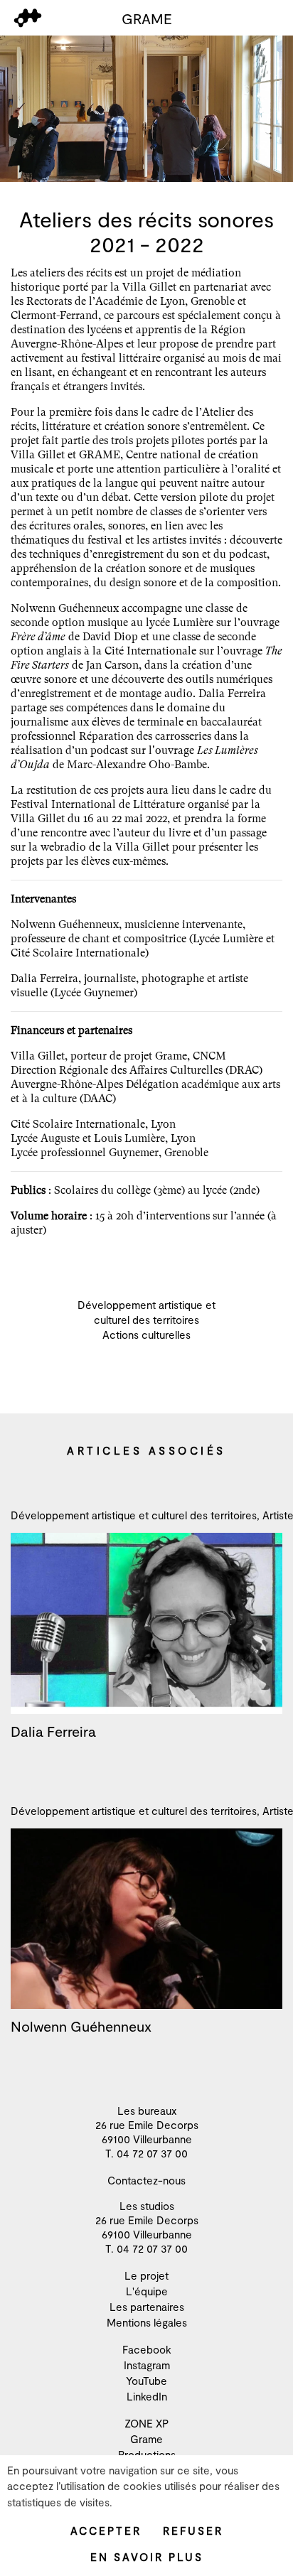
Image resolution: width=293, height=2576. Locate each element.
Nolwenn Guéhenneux (81, 2026)
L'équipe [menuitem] (147, 2291)
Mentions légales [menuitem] (147, 2322)
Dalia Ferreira (53, 1731)
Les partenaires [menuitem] (147, 2307)
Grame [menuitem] (146, 2439)
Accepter (106, 2531)
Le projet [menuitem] (146, 2275)
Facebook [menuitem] (147, 2349)
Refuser (193, 2531)
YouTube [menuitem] (146, 2381)
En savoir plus (147, 2557)
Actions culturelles (146, 1335)
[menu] (28, 18)
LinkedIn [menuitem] (147, 2396)
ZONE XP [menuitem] (146, 2423)
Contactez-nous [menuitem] (146, 2180)
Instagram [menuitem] (147, 2365)
